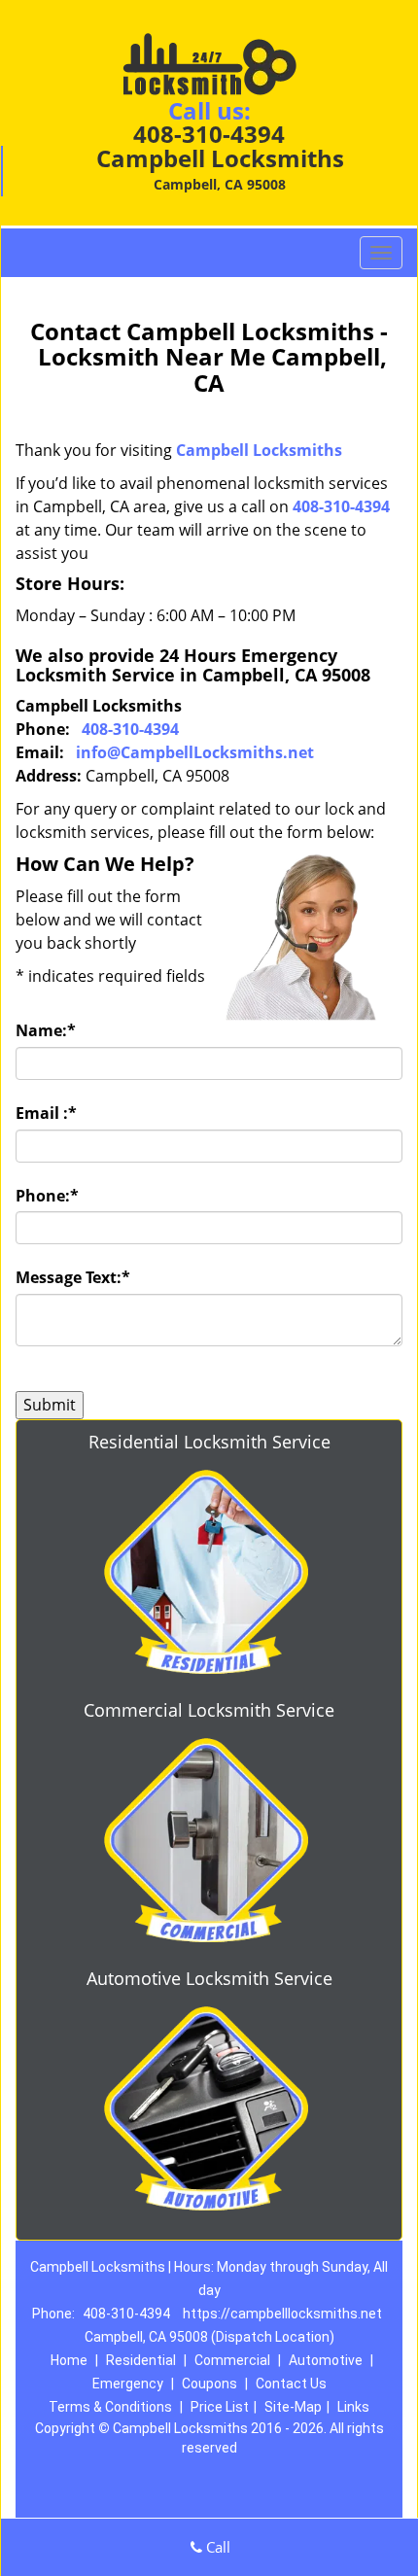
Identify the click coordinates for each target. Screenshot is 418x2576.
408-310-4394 (209, 134)
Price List (220, 2407)
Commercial (232, 2360)
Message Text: (73, 1277)
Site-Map (293, 2407)
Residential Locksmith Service (209, 1442)
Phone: (47, 1196)
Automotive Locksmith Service (209, 1978)
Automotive (326, 2360)
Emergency (128, 2384)
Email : (46, 1113)
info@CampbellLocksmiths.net (195, 752)
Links (353, 2407)
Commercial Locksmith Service (209, 1710)
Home (69, 2360)
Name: (46, 1030)
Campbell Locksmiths (259, 450)
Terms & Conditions (110, 2407)
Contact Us (291, 2384)
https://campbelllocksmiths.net (282, 2314)
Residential (141, 2360)
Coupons (209, 2384)
